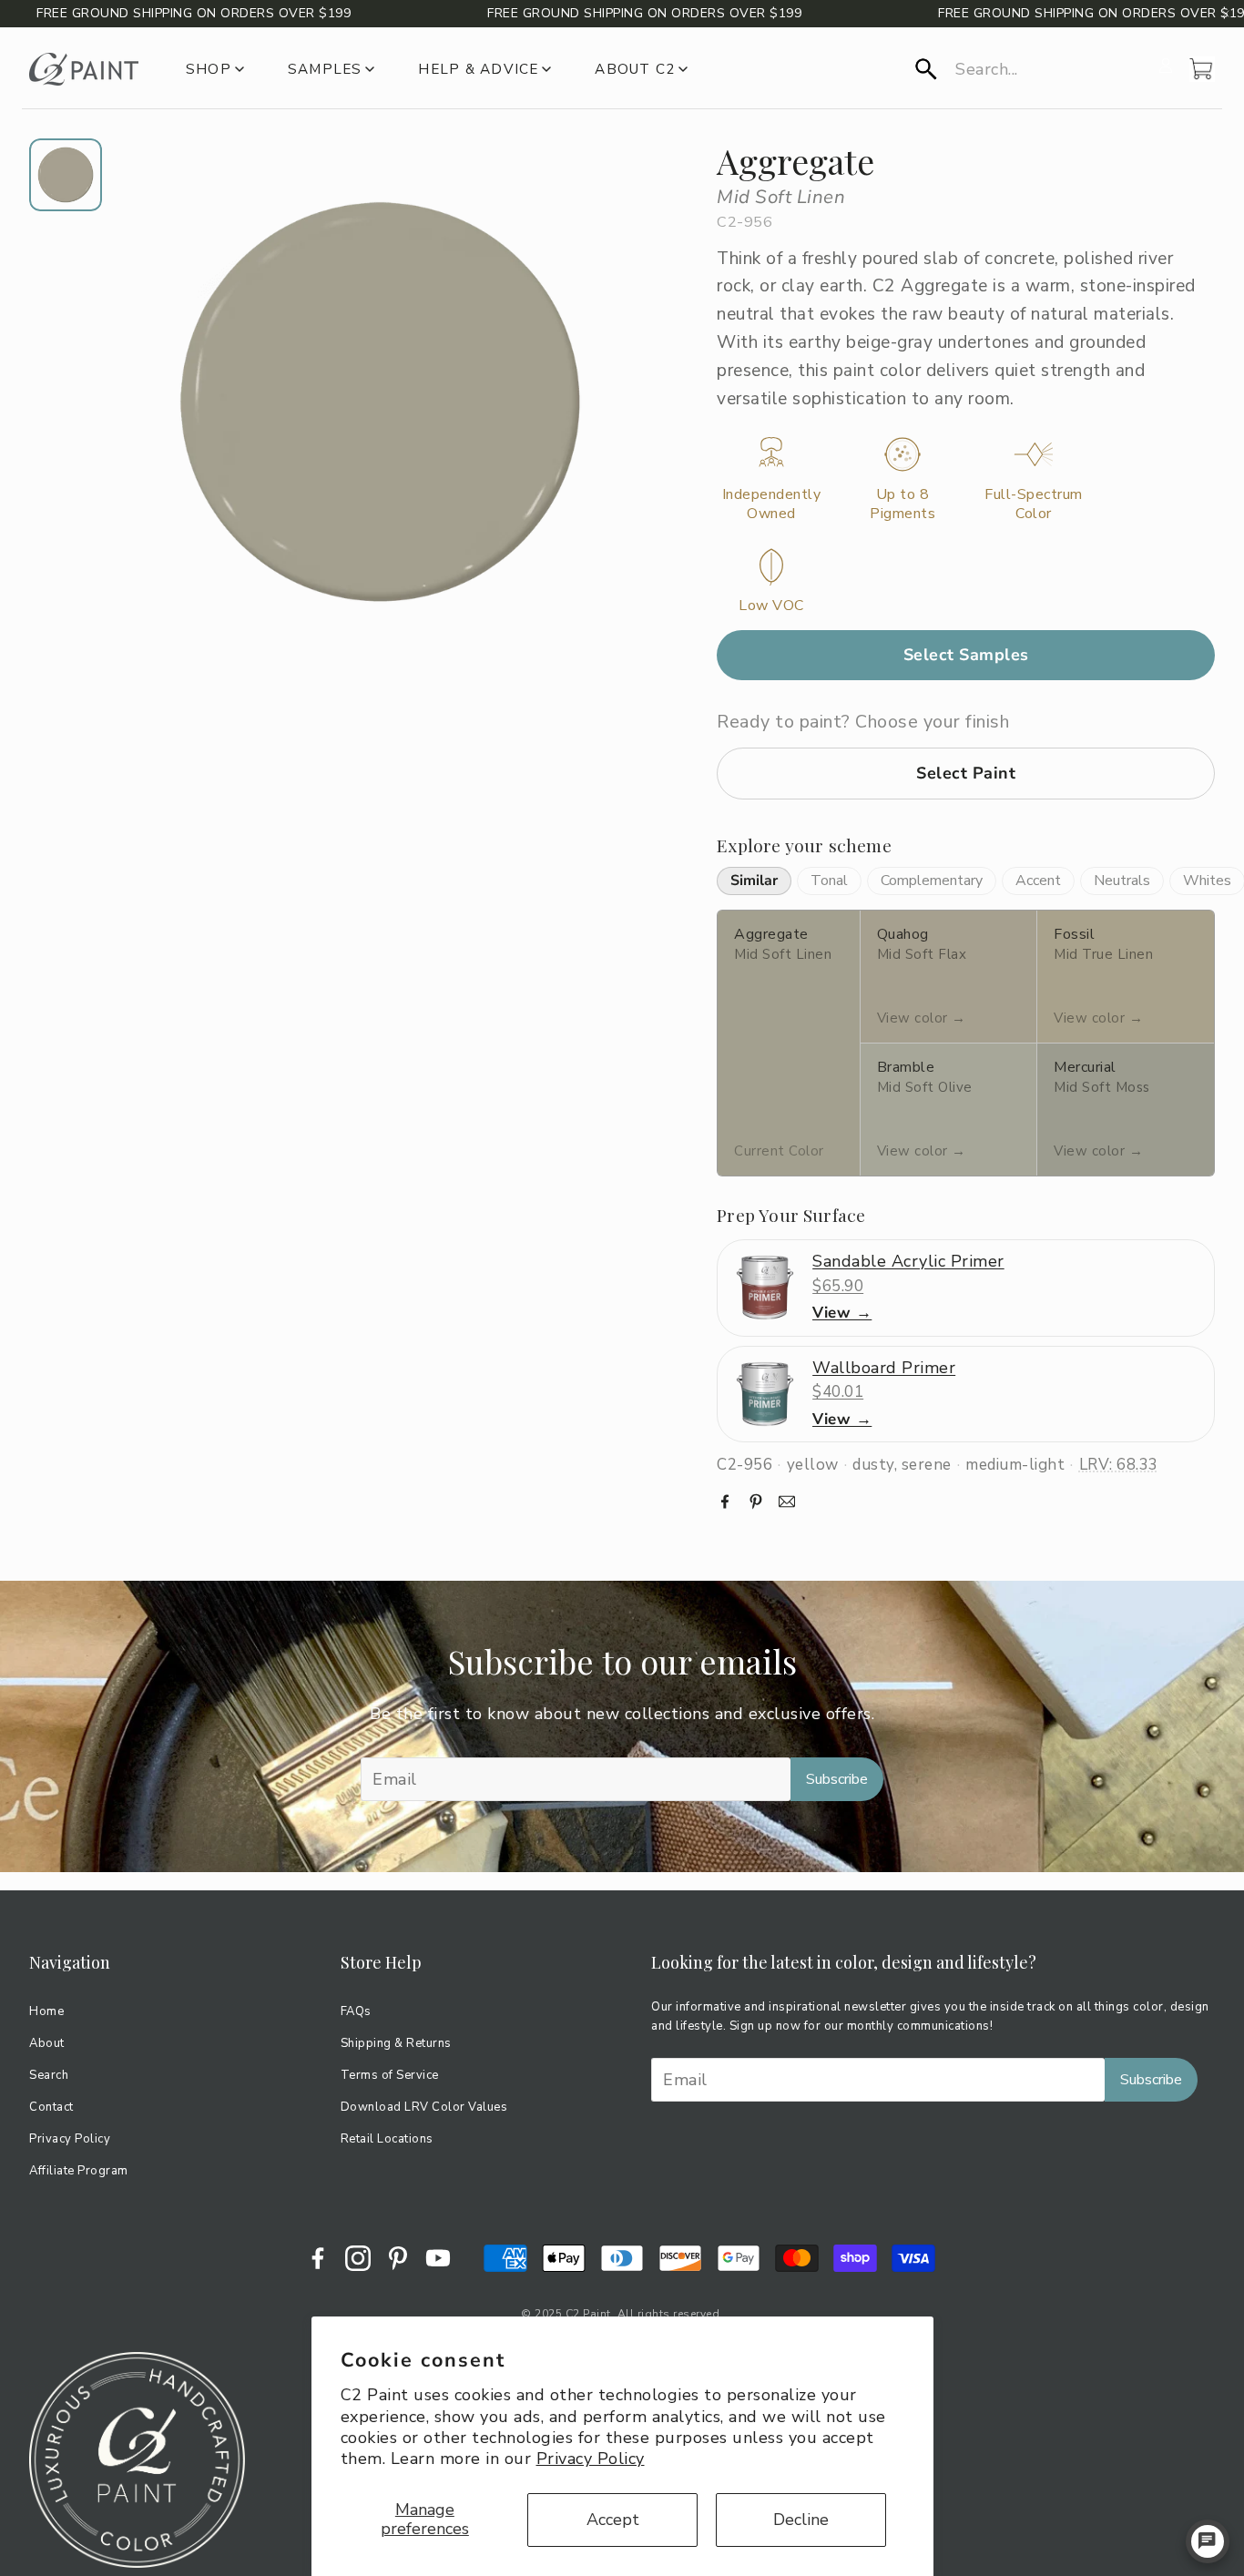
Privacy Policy (591, 2459)
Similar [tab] (754, 881)
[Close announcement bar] (1226, 14)
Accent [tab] (1038, 881)
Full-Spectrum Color (1034, 504)
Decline (801, 2520)
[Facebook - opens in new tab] (318, 2258)
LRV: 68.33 (1119, 1465)
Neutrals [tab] (1122, 881)
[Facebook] (725, 1502)
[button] (1031, 69)
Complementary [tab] (932, 881)
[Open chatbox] (1208, 2541)
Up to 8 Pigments (902, 504)
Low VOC (771, 606)
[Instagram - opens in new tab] (358, 2258)
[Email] (787, 1502)
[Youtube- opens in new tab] (438, 2258)
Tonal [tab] (829, 881)
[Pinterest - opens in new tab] (398, 2258)
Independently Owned (772, 504)
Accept (613, 2520)
